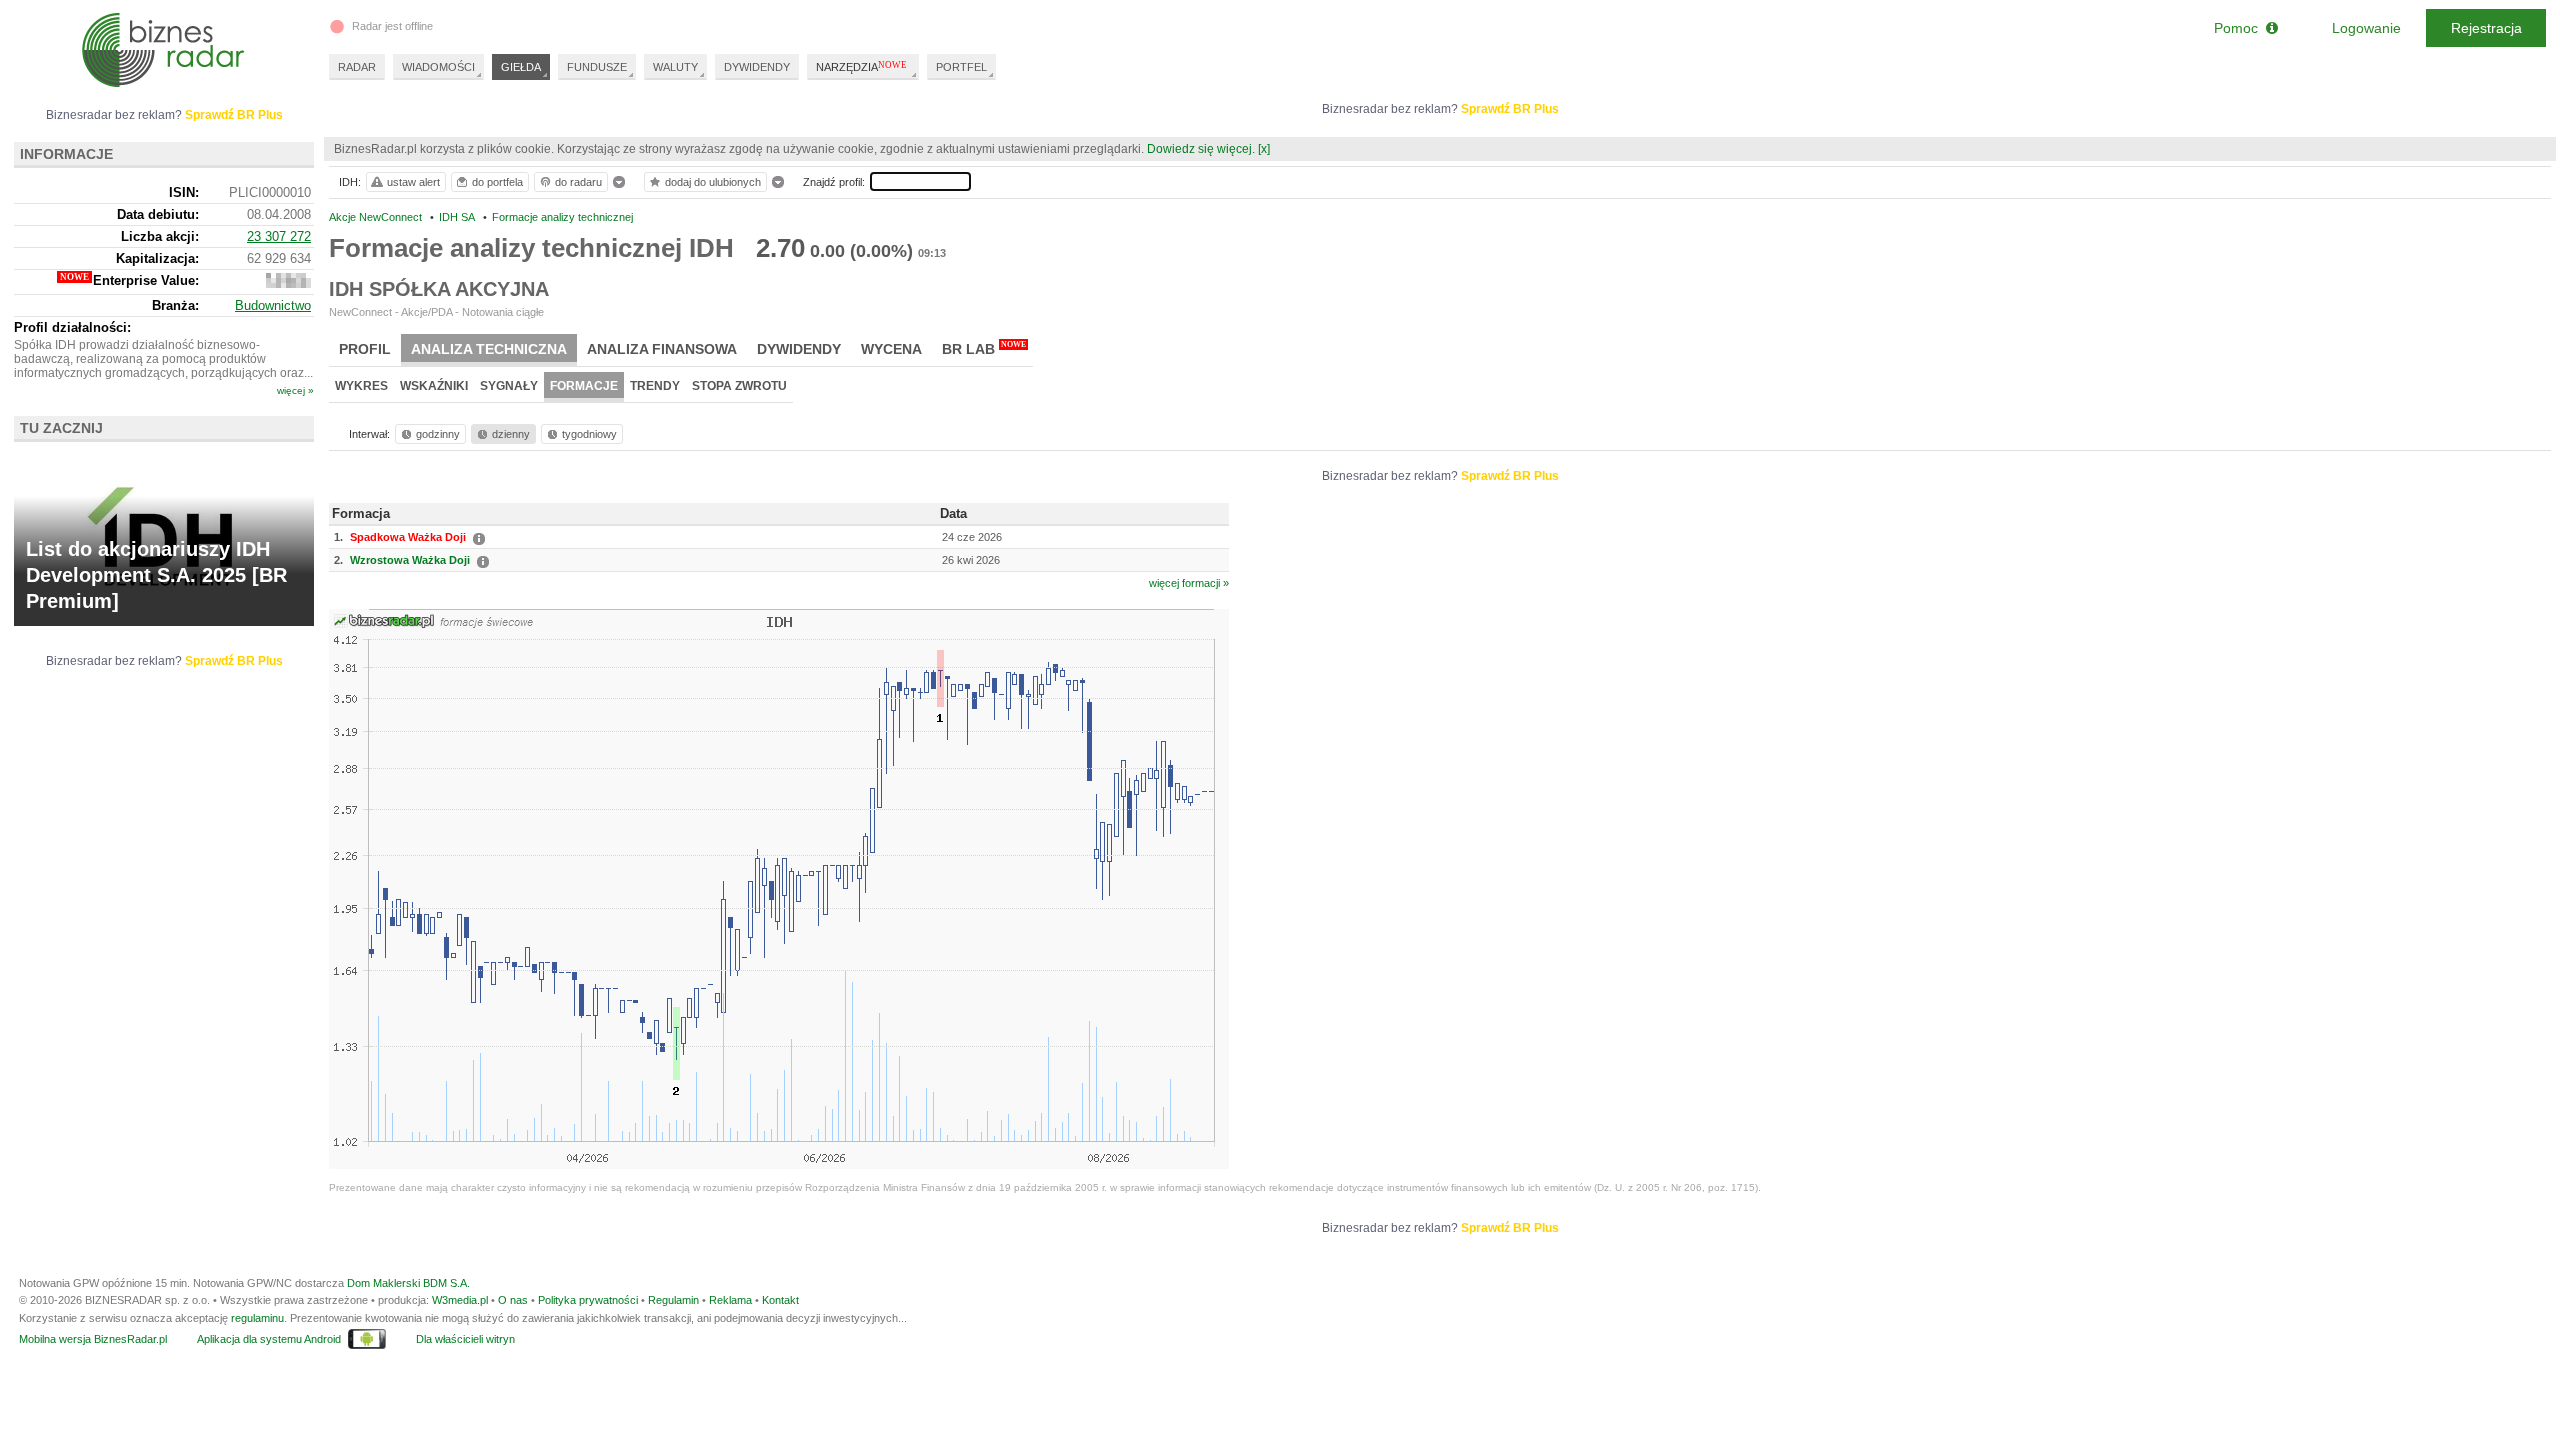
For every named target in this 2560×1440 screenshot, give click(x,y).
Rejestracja (2486, 28)
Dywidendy (799, 349)
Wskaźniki (434, 386)
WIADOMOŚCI (438, 67)
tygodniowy (589, 434)
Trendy (655, 386)
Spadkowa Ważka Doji (408, 537)
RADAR (357, 67)
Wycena (891, 349)
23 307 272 (279, 236)
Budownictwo (273, 305)
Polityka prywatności (588, 1300)
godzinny (438, 434)
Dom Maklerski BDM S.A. (408, 1283)
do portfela (497, 182)
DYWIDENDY (757, 67)
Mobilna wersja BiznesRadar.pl (93, 1339)
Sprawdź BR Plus (1510, 109)
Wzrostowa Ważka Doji (410, 560)
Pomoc (2240, 28)
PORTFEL (961, 67)
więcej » (295, 390)
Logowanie (2366, 28)
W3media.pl (460, 1300)
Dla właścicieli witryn (465, 1339)
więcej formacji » (1189, 583)
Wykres (361, 386)
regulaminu (257, 1318)
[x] (1264, 149)
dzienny (511, 434)
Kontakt (780, 1300)
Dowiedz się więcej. (1201, 149)
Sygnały (509, 386)
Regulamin (673, 1300)
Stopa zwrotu (739, 386)
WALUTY (675, 67)
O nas (513, 1300)
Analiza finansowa (662, 349)
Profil (365, 349)
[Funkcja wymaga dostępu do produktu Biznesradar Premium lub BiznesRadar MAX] (288, 283)
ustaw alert (413, 182)
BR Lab (984, 348)
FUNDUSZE (597, 67)
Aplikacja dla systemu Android (269, 1339)
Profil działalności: (72, 327)
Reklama (730, 1300)
